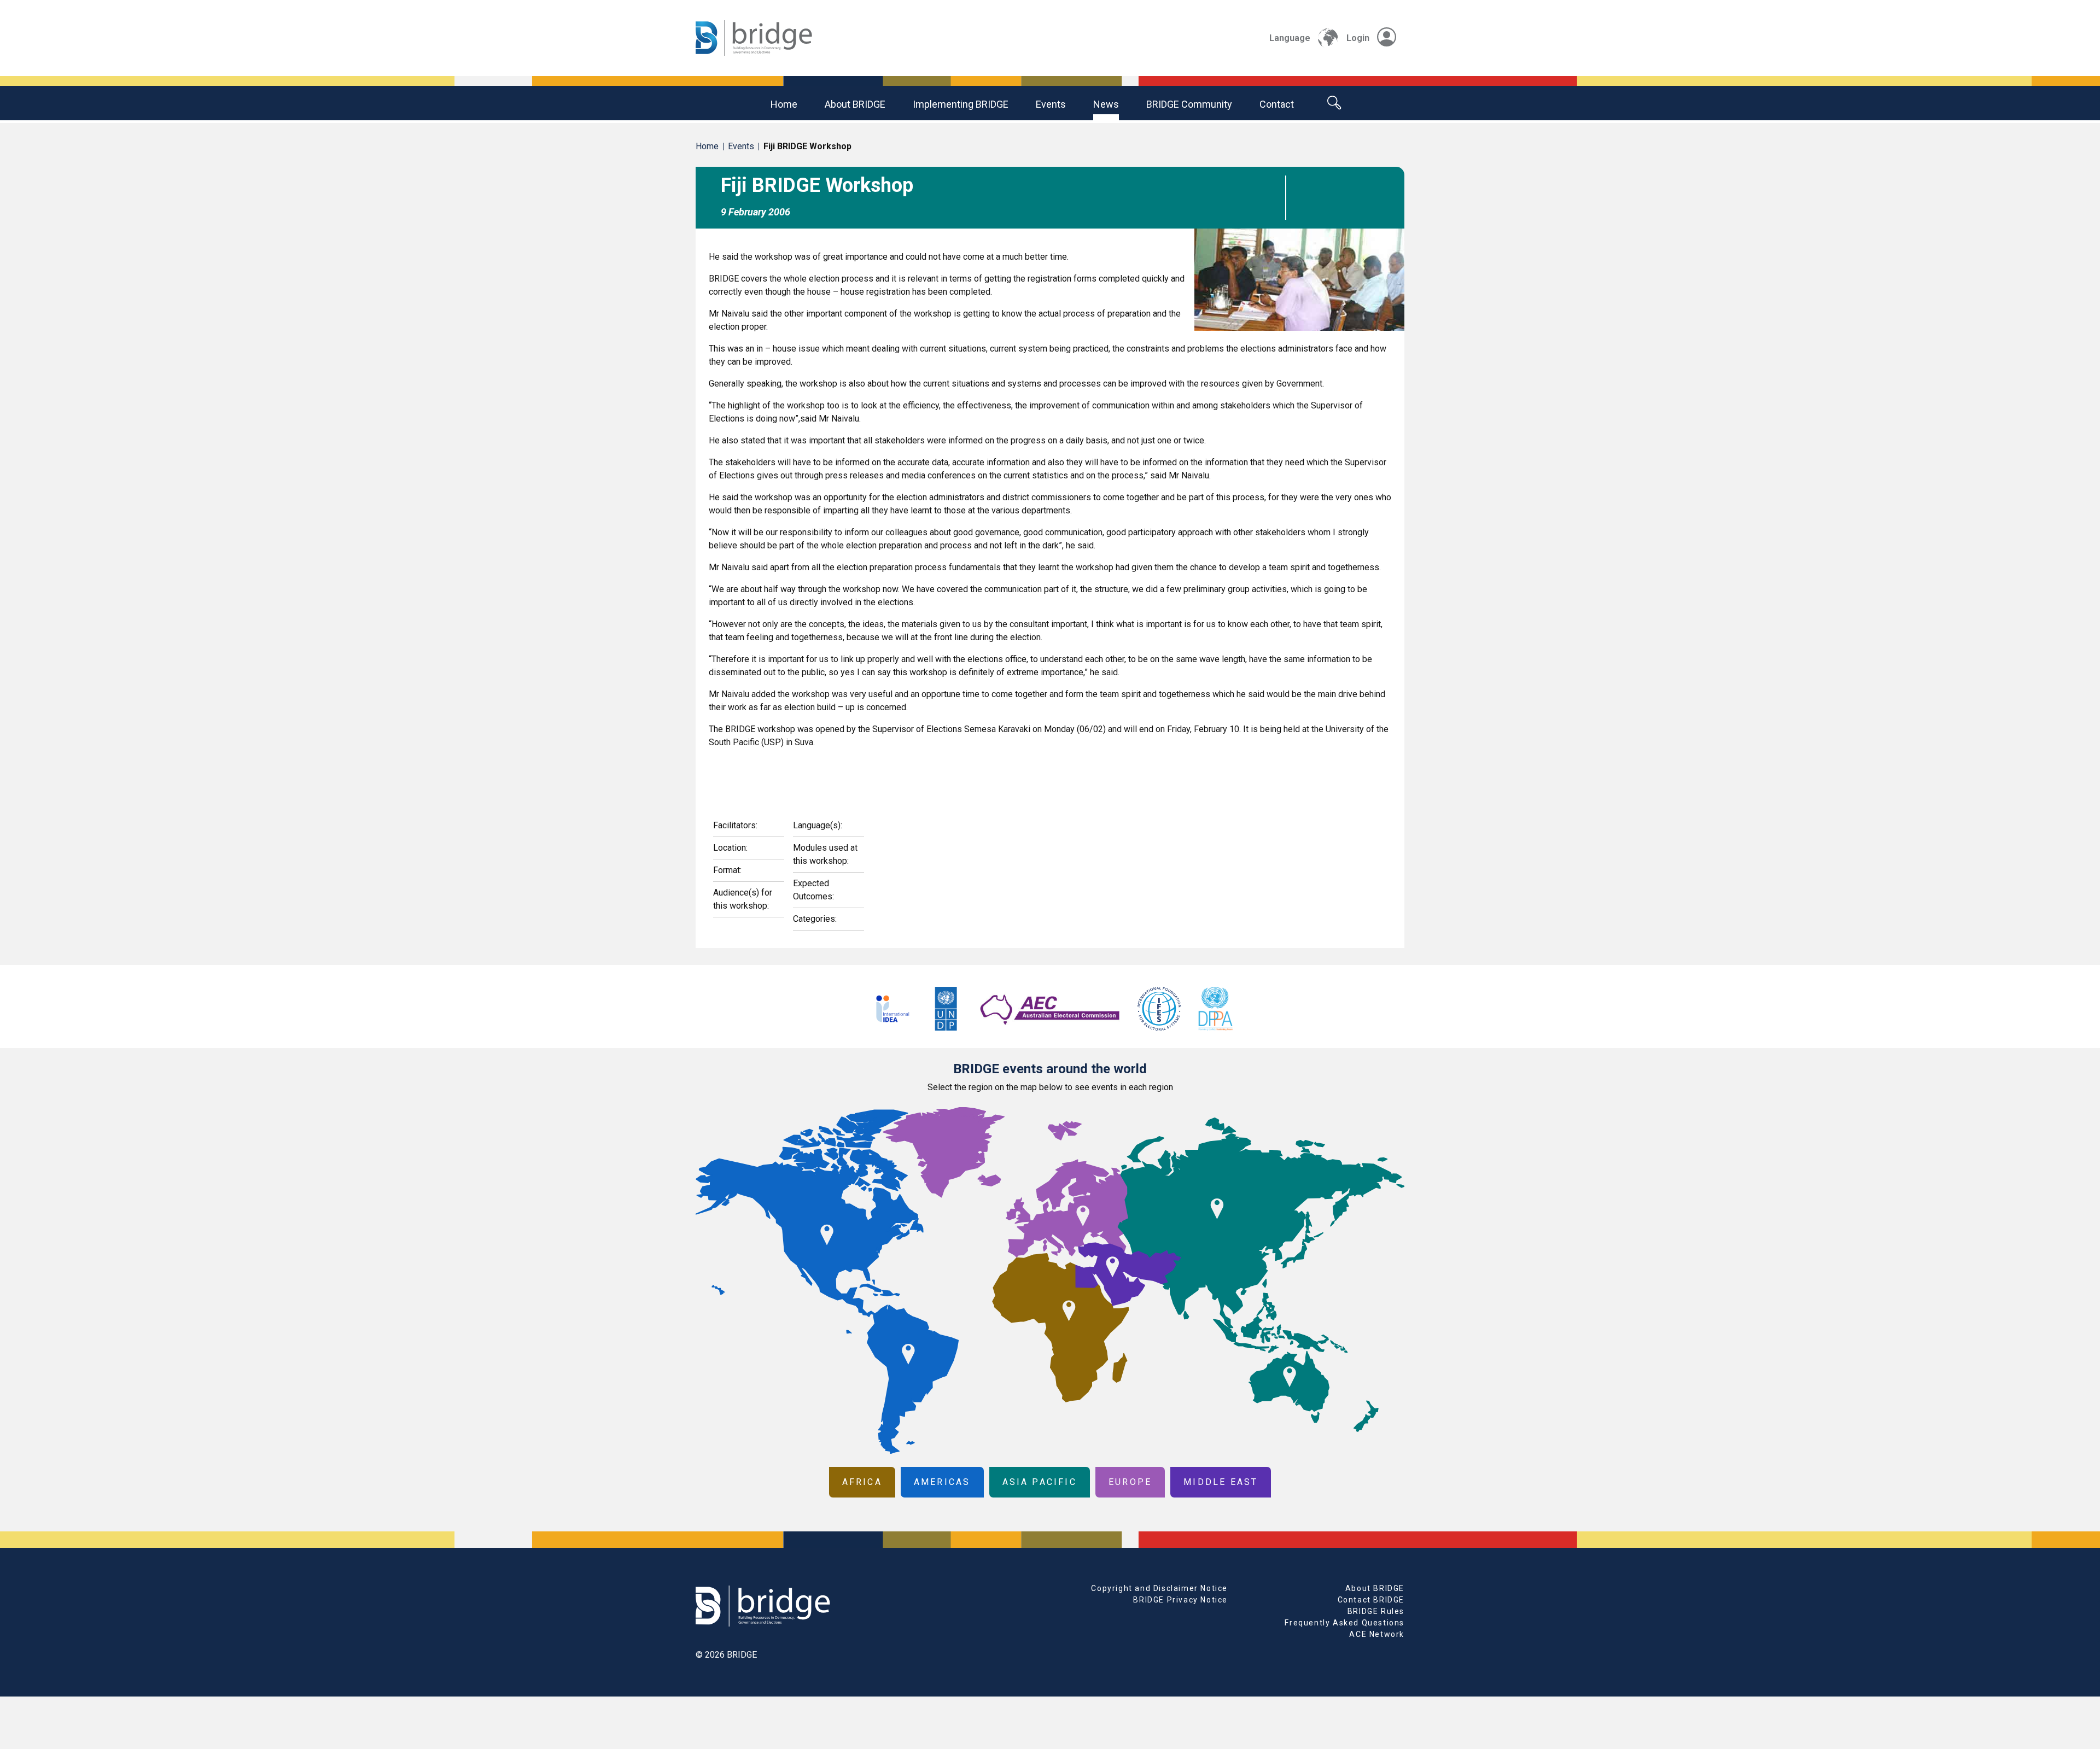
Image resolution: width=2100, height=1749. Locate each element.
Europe (1130, 1482)
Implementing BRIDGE (961, 104)
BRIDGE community (1189, 104)
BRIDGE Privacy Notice (1180, 1600)
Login (1358, 38)
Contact (1277, 104)
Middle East (1221, 1482)
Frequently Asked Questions (1344, 1623)
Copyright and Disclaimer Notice (1159, 1588)
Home (784, 104)
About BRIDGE (855, 104)
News (1106, 104)
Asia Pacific (1040, 1482)
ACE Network (1377, 1634)
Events (1051, 104)
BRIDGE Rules (1376, 1611)
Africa (862, 1482)
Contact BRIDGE (1371, 1600)
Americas (942, 1482)
